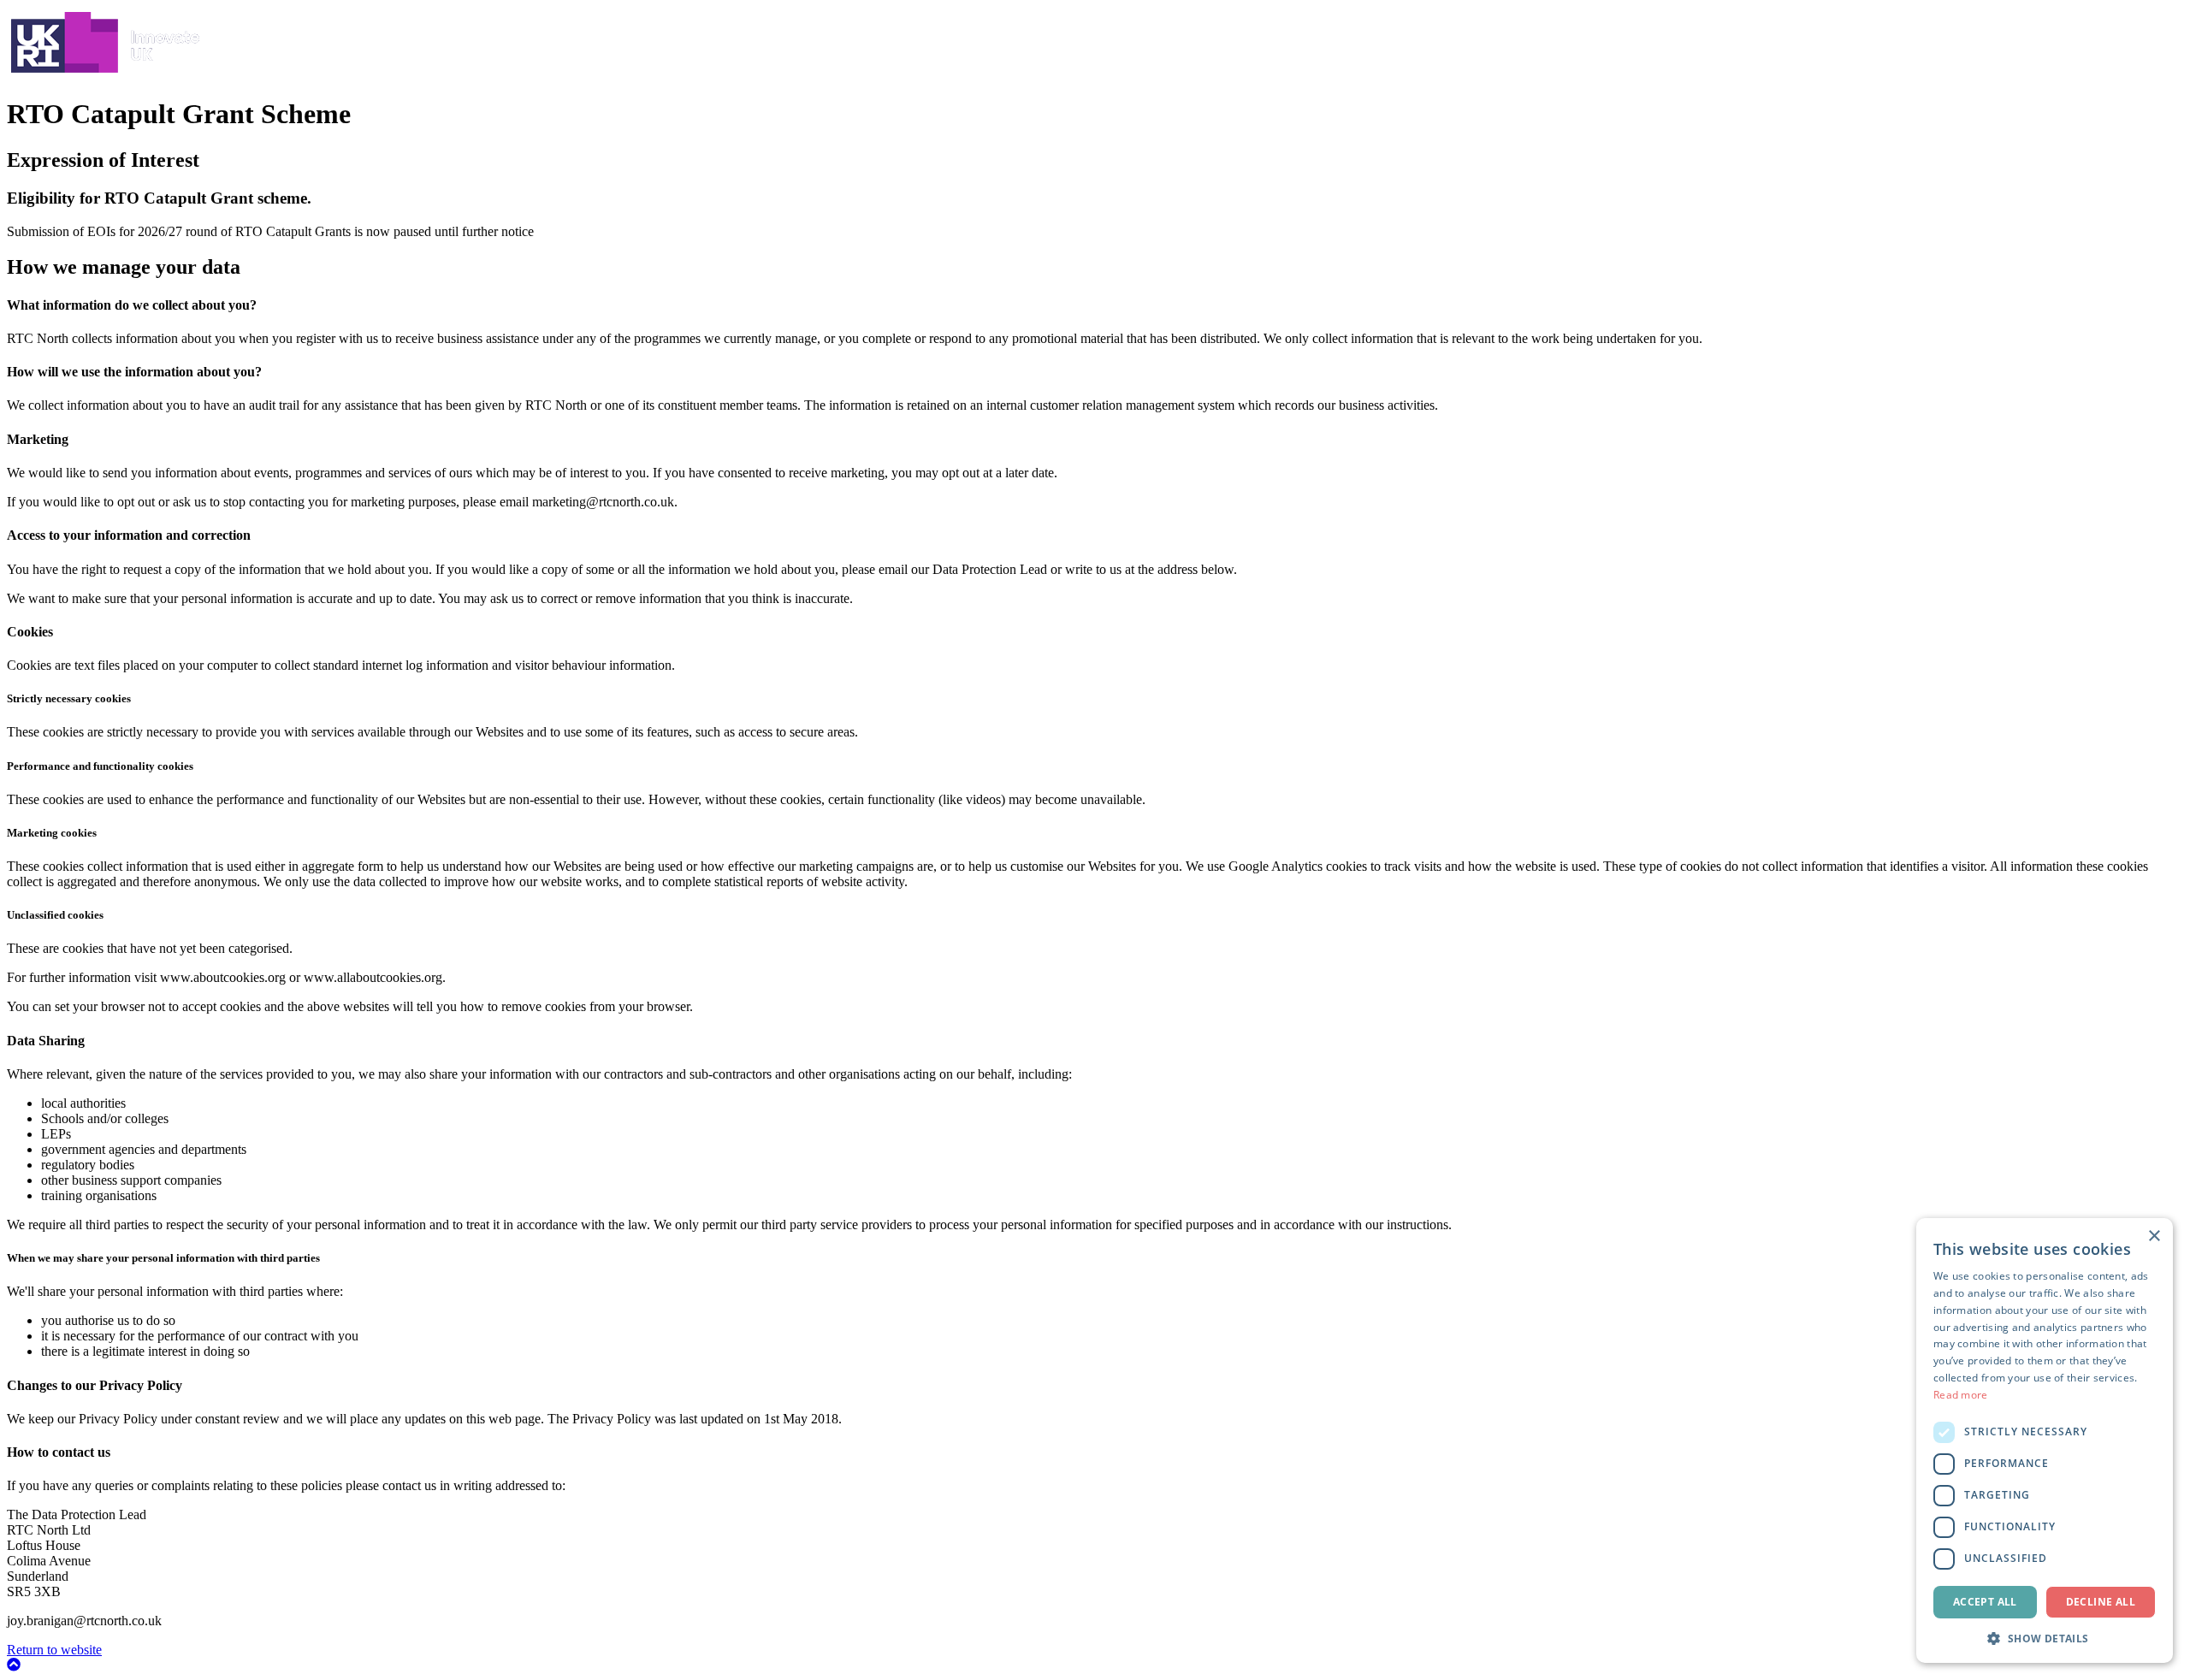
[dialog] (2045, 1440)
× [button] (2154, 1236)
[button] (2045, 1638)
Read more (1961, 1395)
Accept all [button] (1985, 1602)
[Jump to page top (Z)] (14, 1665)
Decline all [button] (2101, 1602)
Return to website (54, 1650)
